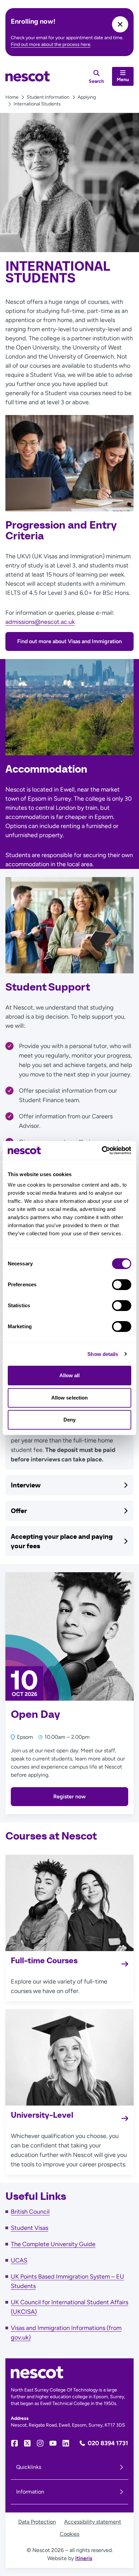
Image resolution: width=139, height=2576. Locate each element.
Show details (103, 1354)
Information (30, 2492)
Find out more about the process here (51, 44)
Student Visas (30, 2228)
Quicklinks (29, 2467)
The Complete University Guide (53, 2244)
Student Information (48, 97)
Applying (87, 97)
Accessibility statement (93, 2522)
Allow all (70, 1375)
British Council (30, 2212)
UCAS (19, 2260)
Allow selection (70, 1398)
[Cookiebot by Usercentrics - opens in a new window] (102, 1150)
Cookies (69, 2534)
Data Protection (37, 2522)
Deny (69, 1420)
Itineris (84, 2558)
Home (12, 97)
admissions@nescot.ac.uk (40, 622)
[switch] (122, 1285)
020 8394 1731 (108, 2443)
